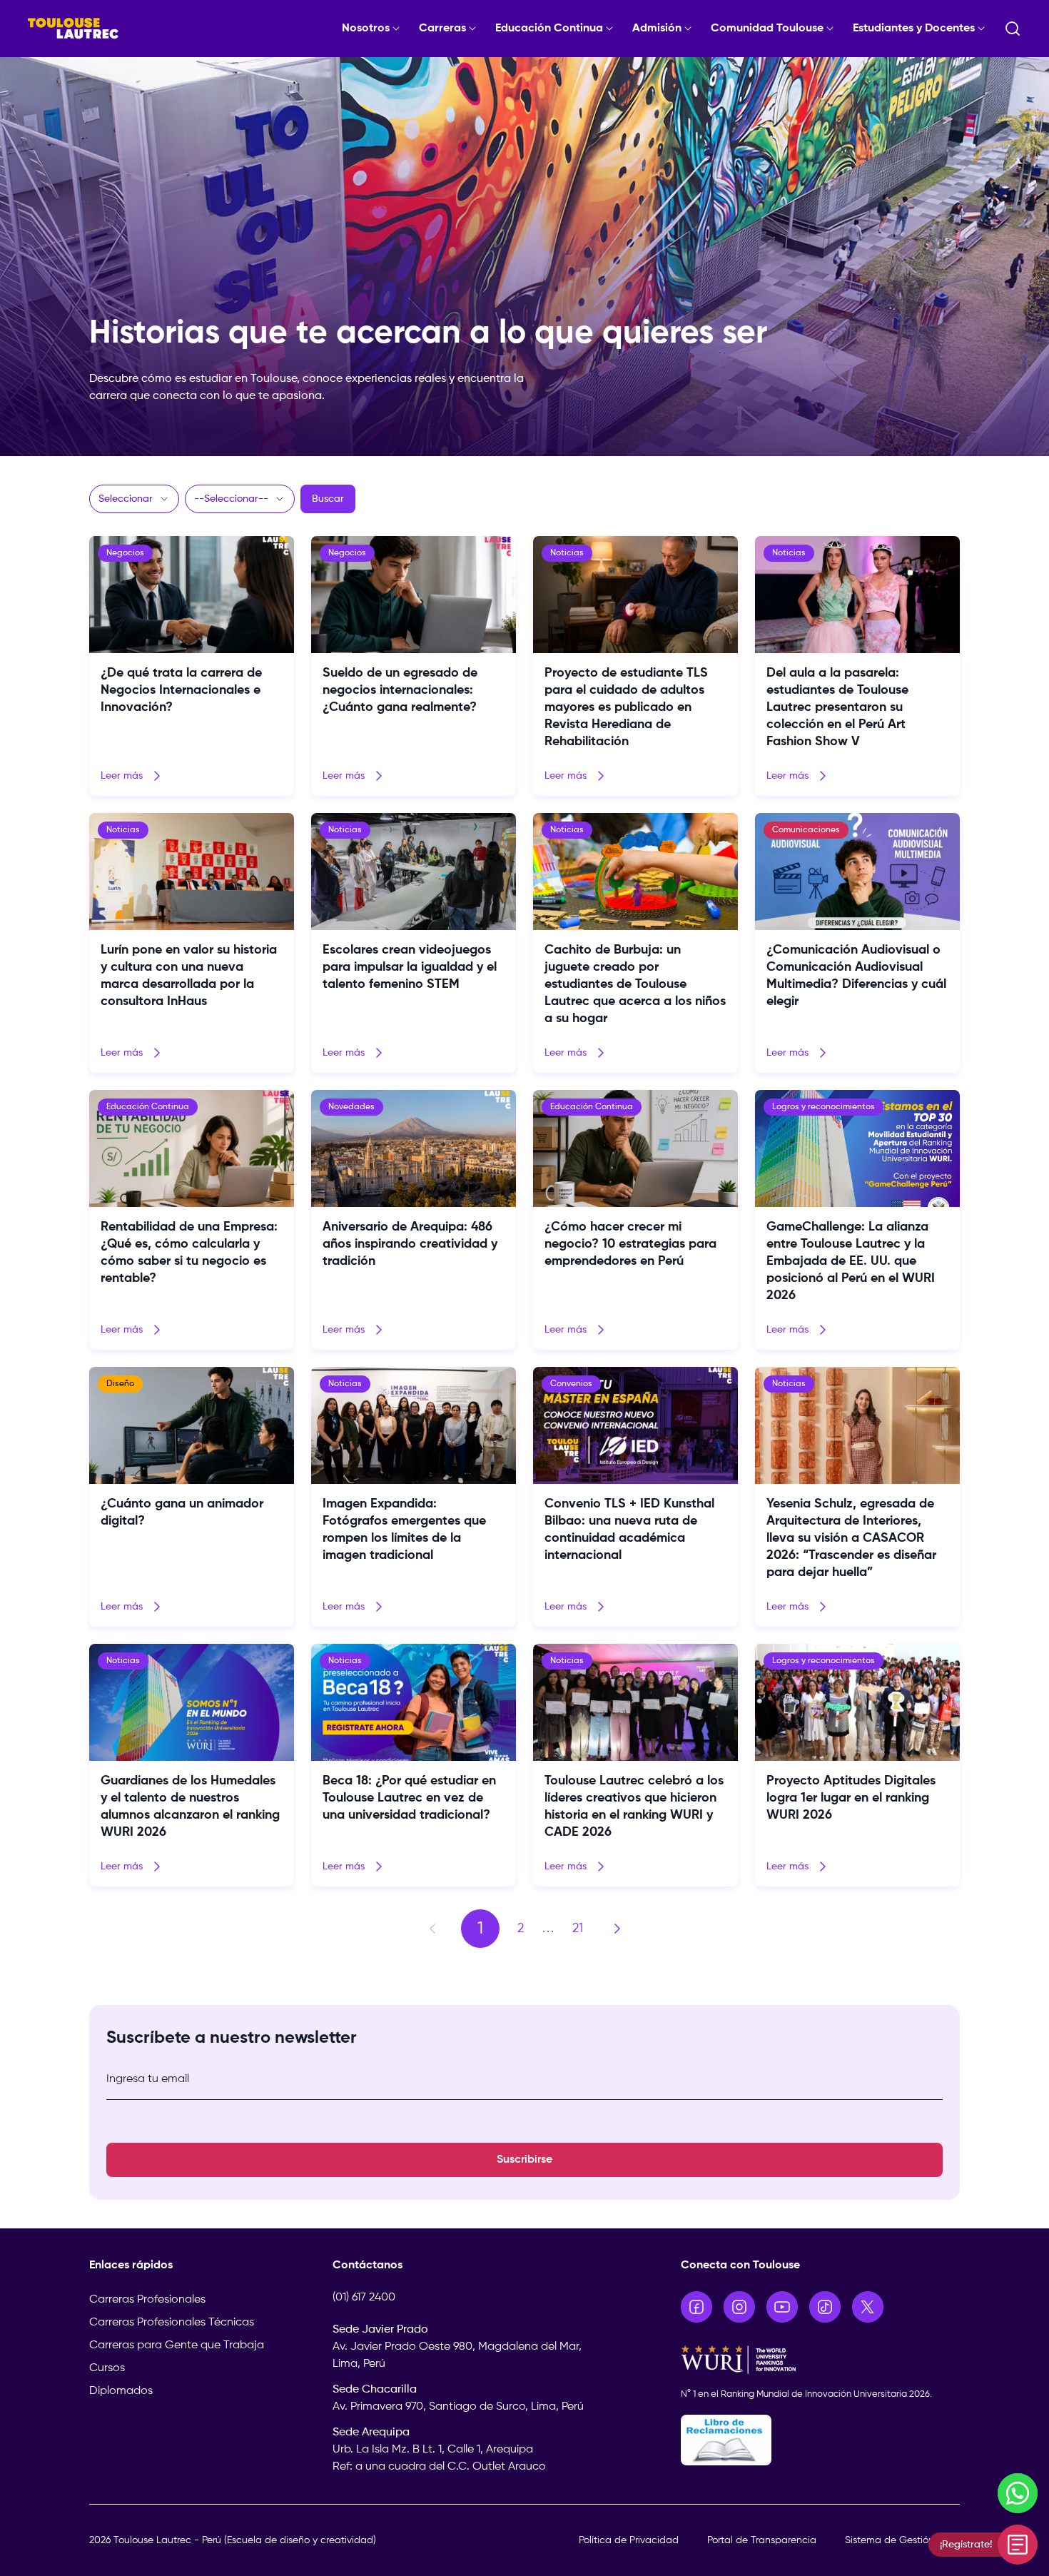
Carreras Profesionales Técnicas (172, 2323)
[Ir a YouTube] (782, 2307)
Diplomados (121, 2391)
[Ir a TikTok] (825, 2307)
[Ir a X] (868, 2307)
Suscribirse (524, 2160)
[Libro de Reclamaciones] (821, 2440)
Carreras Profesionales (147, 2300)
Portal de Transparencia (762, 2540)
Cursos (107, 2368)
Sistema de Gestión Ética (902, 2540)
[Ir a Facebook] (696, 2307)
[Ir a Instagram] (739, 2307)
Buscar (328, 499)
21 (578, 1929)
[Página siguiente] (617, 1929)
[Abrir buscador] (1013, 29)
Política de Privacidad (629, 2540)
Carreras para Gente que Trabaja (177, 2345)
